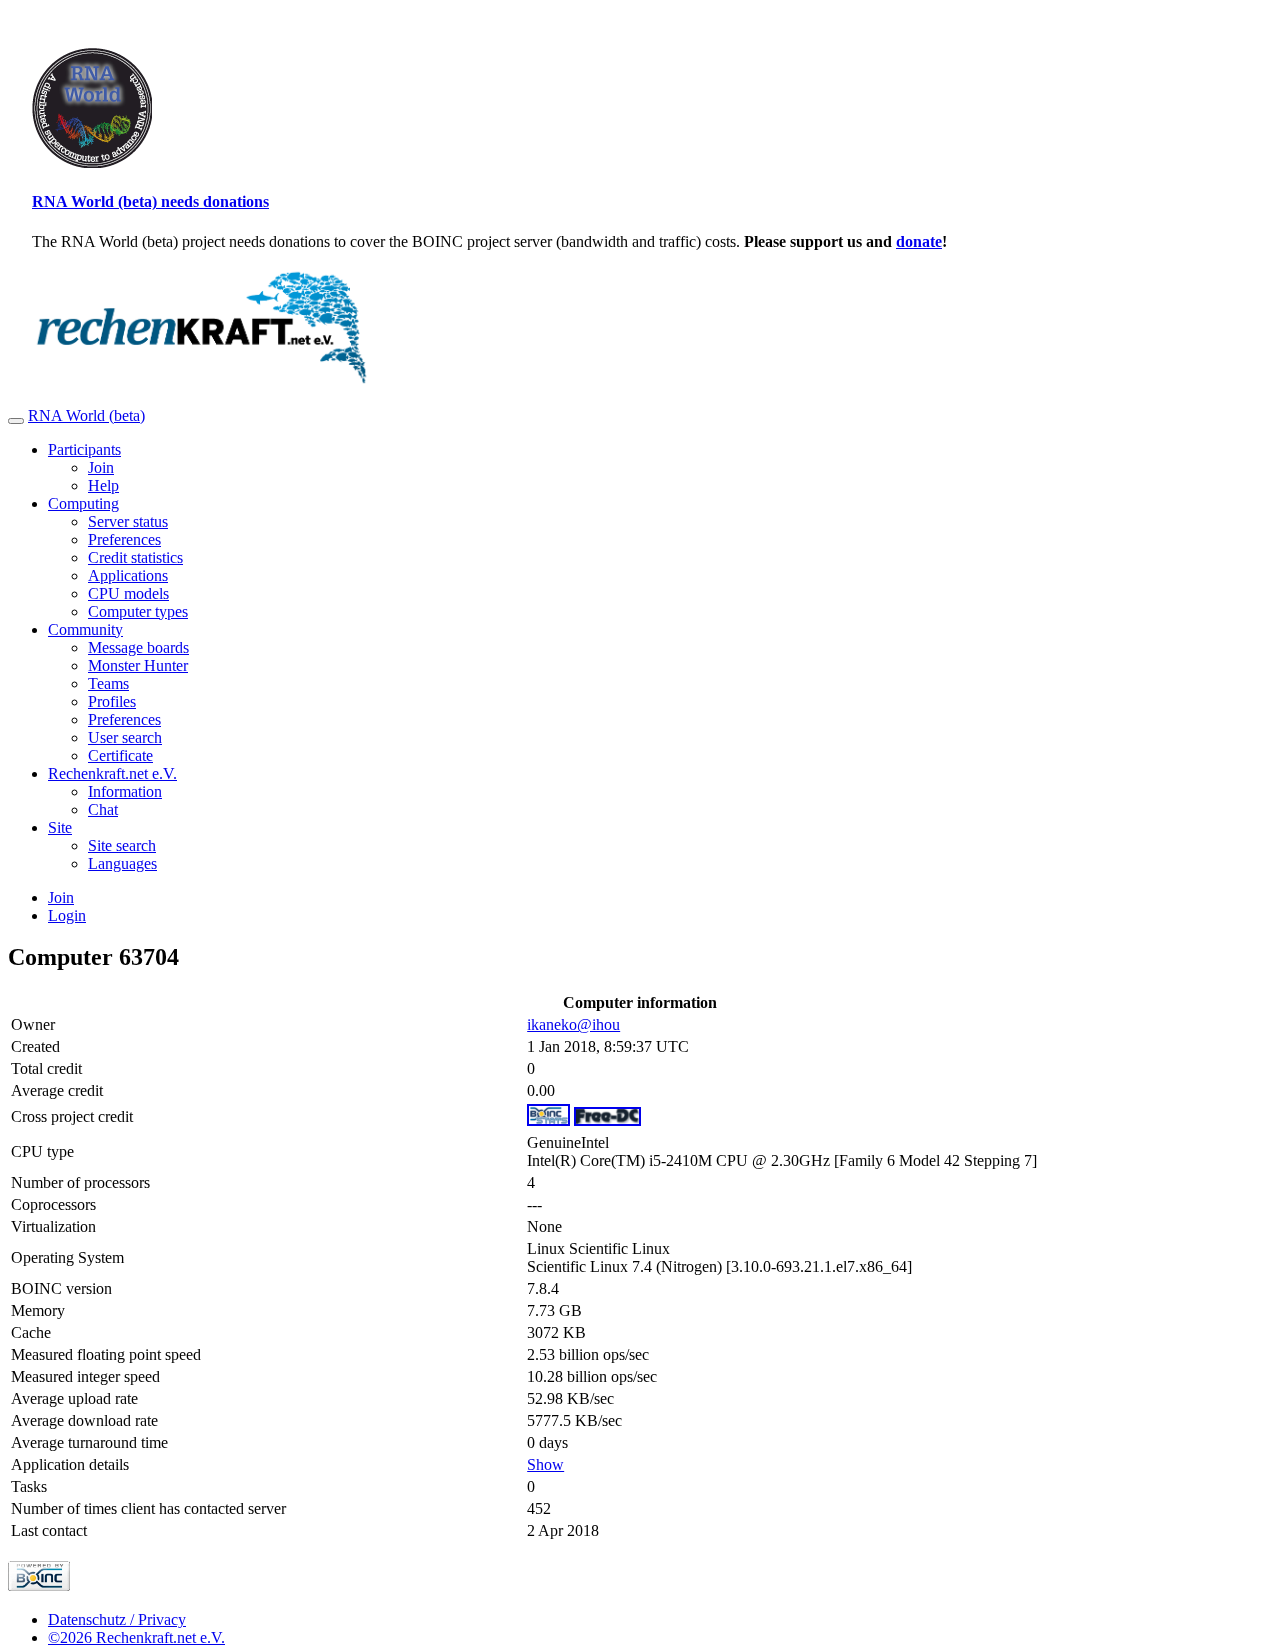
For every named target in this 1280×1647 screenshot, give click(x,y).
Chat (103, 809)
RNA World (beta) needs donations (150, 201)
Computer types (138, 611)
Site (60, 827)
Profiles (112, 701)
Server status (128, 521)
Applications (128, 575)
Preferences (124, 539)
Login (67, 915)
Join (101, 467)
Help (103, 485)
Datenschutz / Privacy (117, 1619)
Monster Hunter (138, 665)
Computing (83, 503)
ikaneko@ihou (573, 1024)
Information (125, 791)
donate (919, 241)
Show (545, 1464)
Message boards (138, 647)
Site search (122, 845)
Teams (108, 683)
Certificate (120, 755)
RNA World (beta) (86, 415)
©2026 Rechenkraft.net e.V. (136, 1637)
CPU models (128, 593)
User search (125, 737)
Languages (122, 863)
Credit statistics (135, 557)
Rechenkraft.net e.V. (112, 773)
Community (85, 629)
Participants (84, 449)
